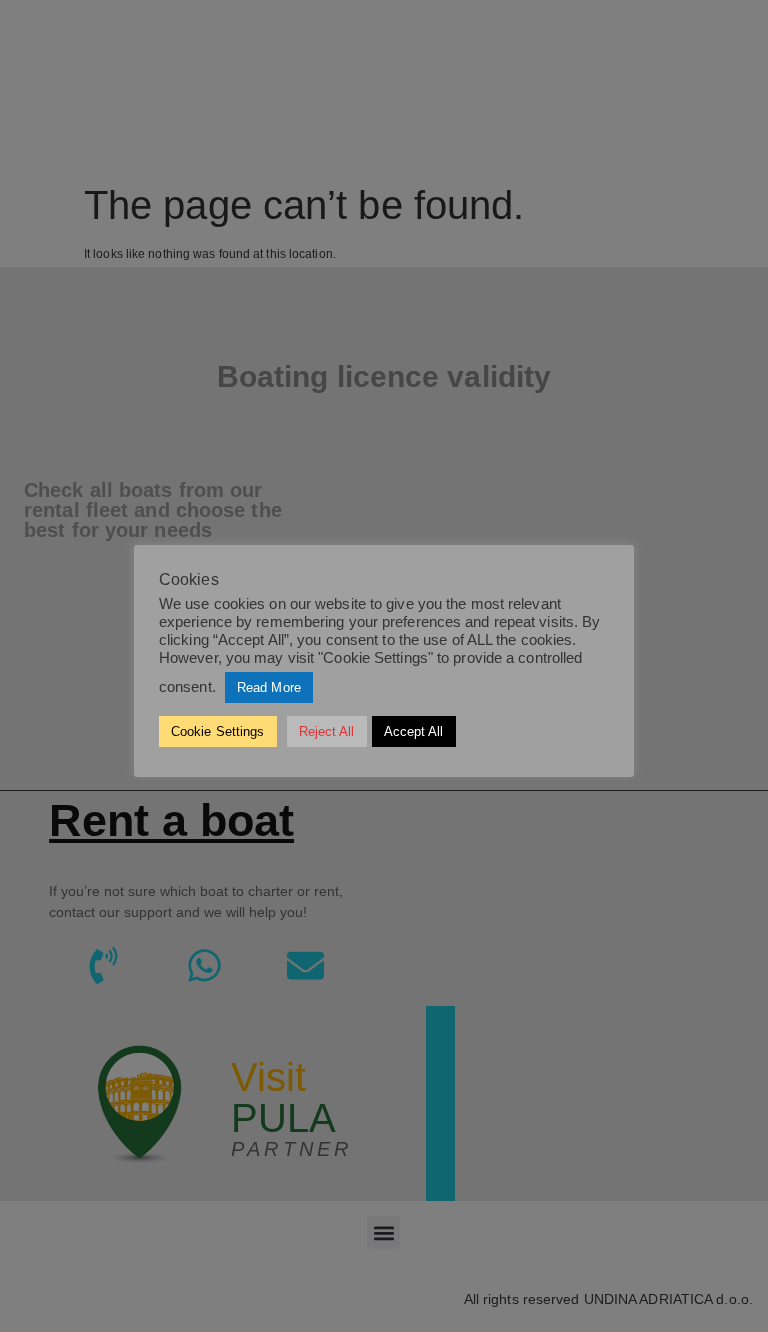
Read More (269, 687)
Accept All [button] (414, 731)
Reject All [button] (327, 731)
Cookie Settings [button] (218, 731)
